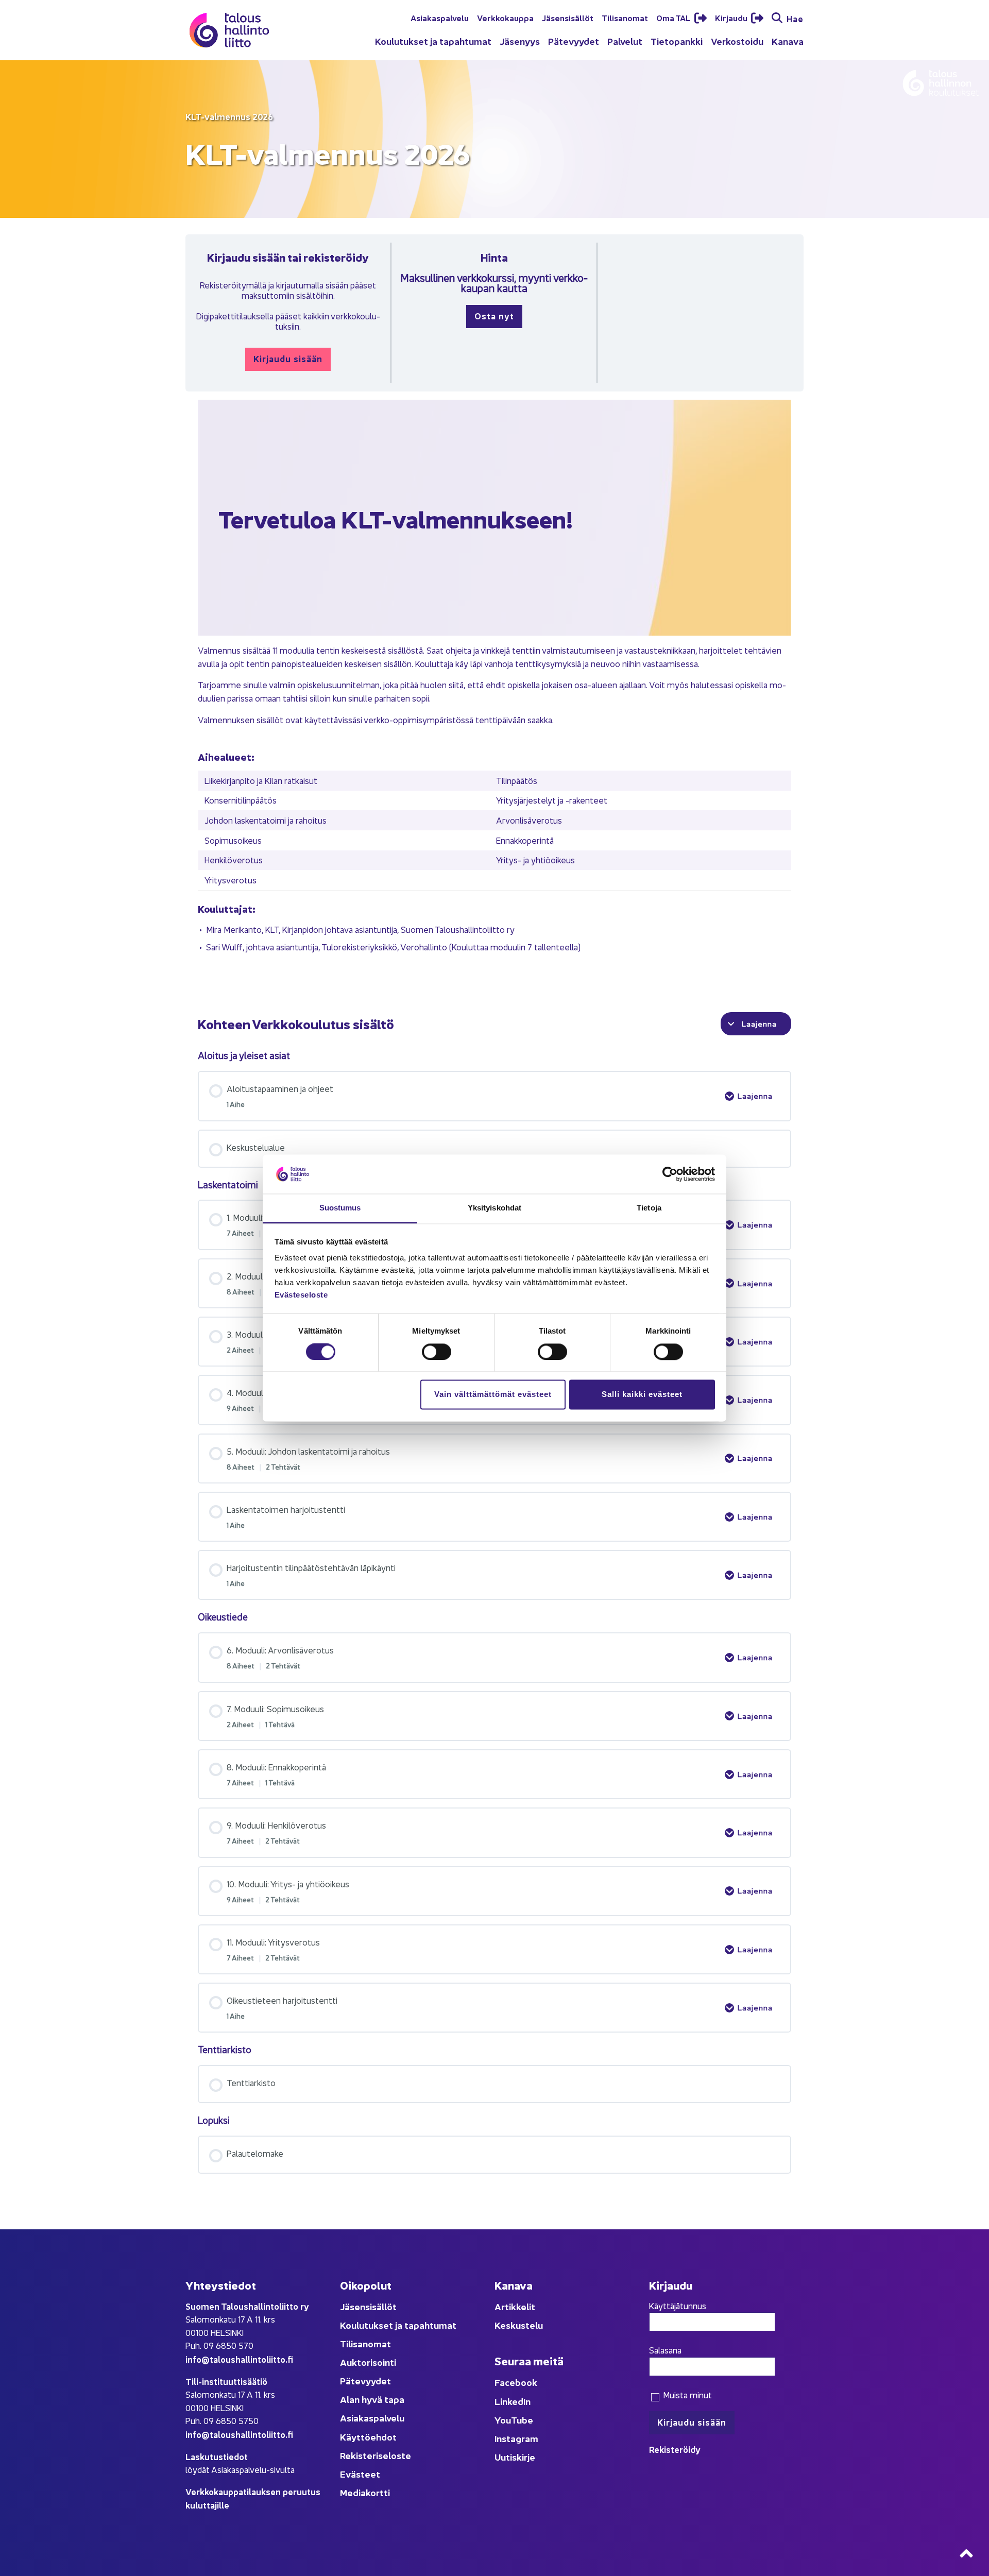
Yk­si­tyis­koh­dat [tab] (494, 1208)
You (503, 2420)
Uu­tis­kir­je (515, 2457)
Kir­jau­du (732, 18)
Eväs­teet (360, 2474)
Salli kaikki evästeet (642, 1395)
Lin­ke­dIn (513, 2401)
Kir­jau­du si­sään (288, 358)
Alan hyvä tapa (372, 2399)
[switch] (437, 1352)
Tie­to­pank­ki (677, 41)
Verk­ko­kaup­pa (505, 18)
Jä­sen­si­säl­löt (568, 18)
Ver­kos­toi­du (737, 41)
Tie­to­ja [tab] (649, 1208)
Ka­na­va (788, 41)
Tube (522, 2420)
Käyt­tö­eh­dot (368, 2437)
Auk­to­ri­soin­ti (368, 2362)
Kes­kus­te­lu (519, 2325)
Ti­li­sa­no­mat (625, 18)
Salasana (665, 2350)
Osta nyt (494, 315)
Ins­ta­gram (516, 2438)
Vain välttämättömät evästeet (493, 1395)
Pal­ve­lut (625, 41)
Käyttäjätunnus (678, 2306)
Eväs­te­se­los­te (301, 1295)
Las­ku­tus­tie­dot (217, 2456)
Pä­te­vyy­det (574, 41)
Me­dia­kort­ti (365, 2492)
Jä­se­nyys (520, 41)
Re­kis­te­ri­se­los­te (376, 2455)
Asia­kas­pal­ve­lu (440, 18)
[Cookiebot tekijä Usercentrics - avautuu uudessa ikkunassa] (670, 1174)
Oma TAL (674, 18)
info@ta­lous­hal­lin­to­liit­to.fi (239, 2359)
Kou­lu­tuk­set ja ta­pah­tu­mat (433, 41)
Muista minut (686, 2395)
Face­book (516, 2382)
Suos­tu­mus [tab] (340, 1208)
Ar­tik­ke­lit (515, 2306)
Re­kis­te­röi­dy (675, 2449)
